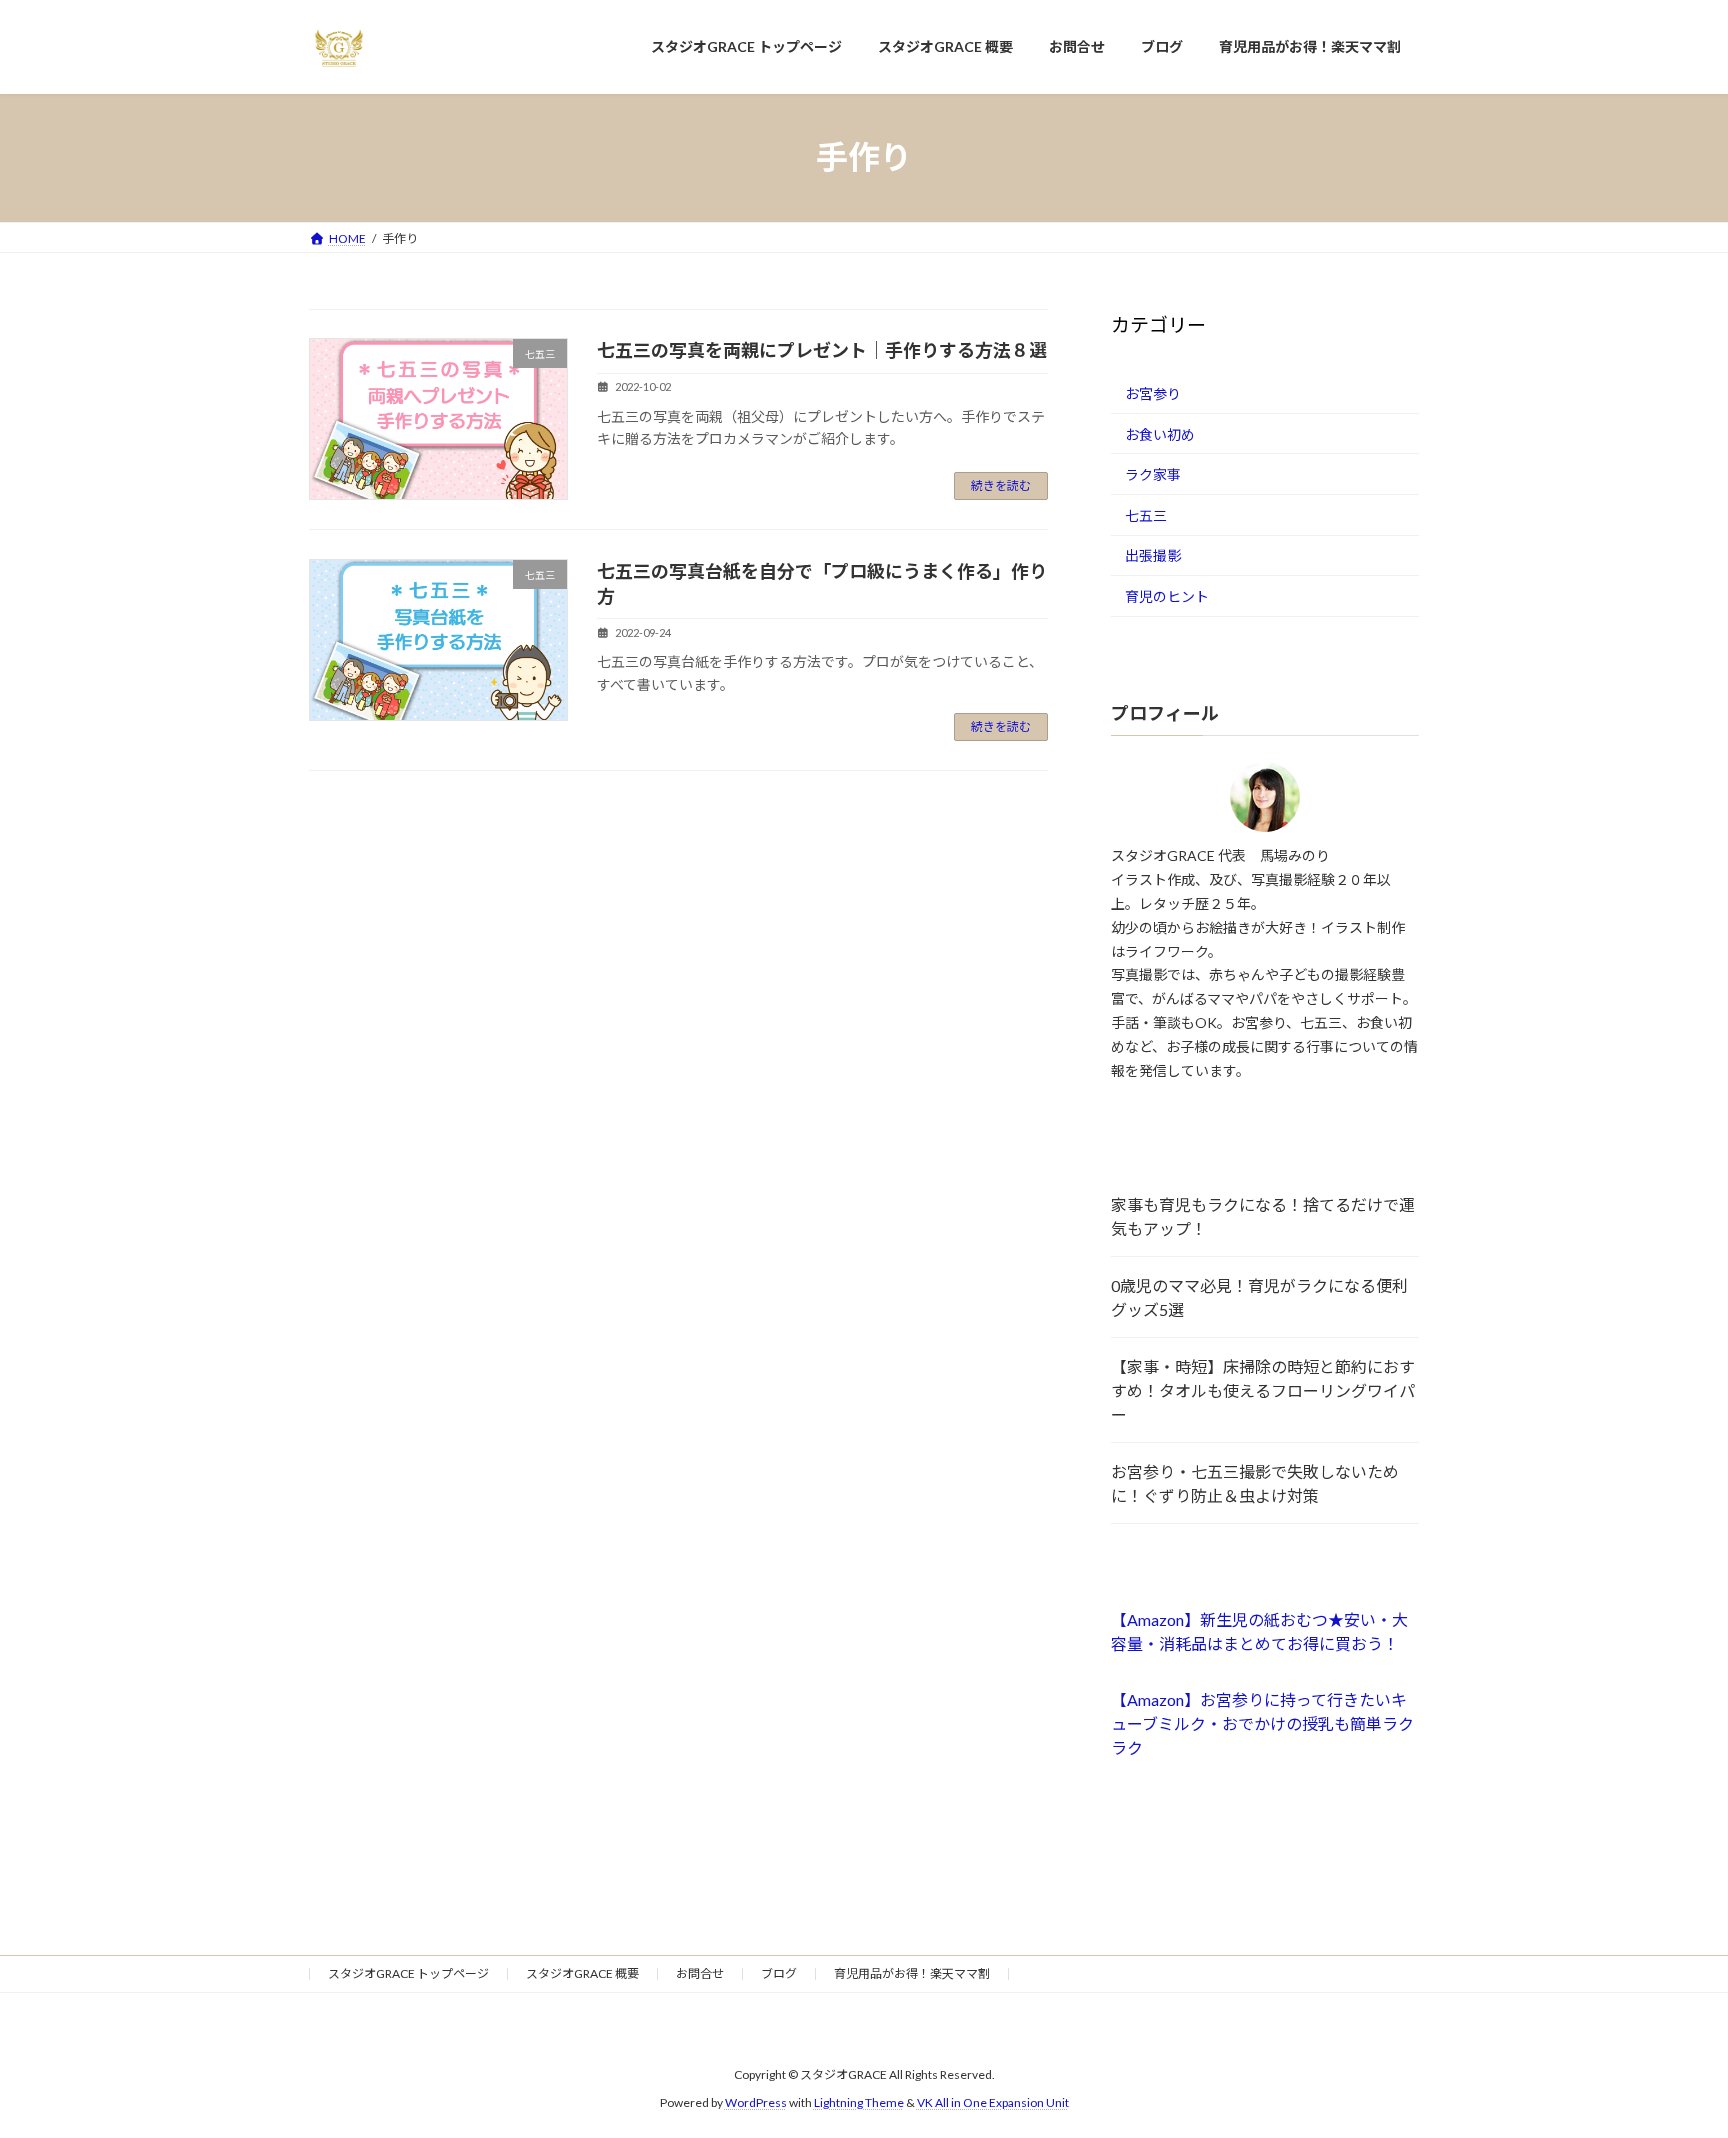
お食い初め (1160, 433)
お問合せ (700, 1973)
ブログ (779, 1973)
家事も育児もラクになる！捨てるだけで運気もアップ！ (1263, 1216)
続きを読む (1001, 485)
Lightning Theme (859, 2102)
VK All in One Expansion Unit (993, 2102)
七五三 (1146, 514)
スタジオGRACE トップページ (408, 1973)
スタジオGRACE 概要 (582, 1973)
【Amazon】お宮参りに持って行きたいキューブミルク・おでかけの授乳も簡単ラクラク (1262, 1723)
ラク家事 (1153, 474)
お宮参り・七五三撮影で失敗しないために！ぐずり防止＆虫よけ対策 (1255, 1483)
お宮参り (1153, 393)
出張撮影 (1153, 555)
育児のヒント (1167, 596)
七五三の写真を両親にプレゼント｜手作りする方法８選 (822, 350)
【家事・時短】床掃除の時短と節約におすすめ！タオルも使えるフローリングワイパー (1263, 1390)
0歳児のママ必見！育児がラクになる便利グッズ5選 (1259, 1297)
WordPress (756, 2102)
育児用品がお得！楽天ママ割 (912, 1973)
